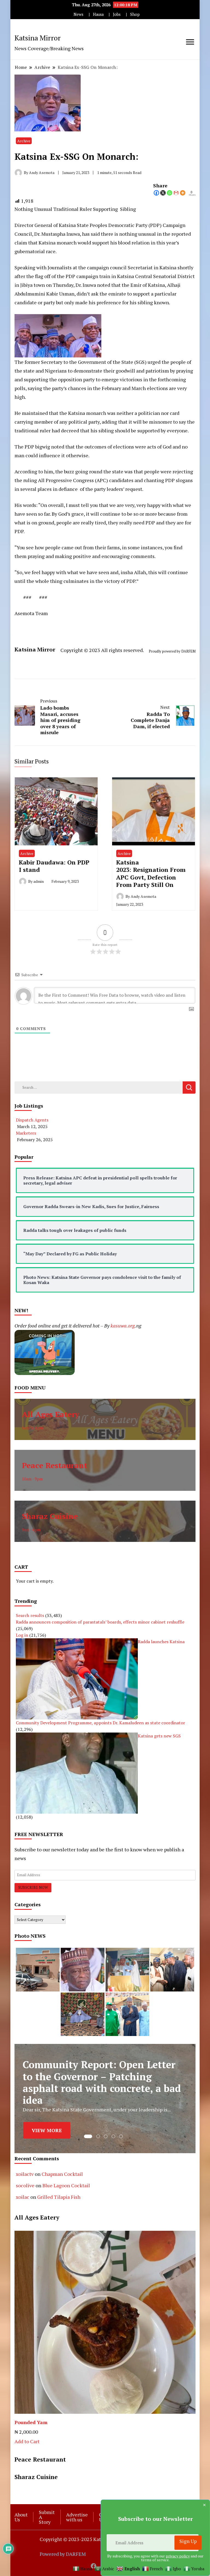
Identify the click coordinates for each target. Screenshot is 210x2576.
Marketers (26, 1133)
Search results (30, 1615)
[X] (163, 193)
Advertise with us (77, 2517)
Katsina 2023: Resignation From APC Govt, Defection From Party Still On (151, 874)
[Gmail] (176, 193)
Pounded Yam (31, 2422)
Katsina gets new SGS (159, 1736)
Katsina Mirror (38, 38)
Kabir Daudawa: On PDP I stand (54, 866)
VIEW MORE (47, 2128)
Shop (135, 14)
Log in (22, 1635)
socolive (25, 2185)
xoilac (23, 2197)
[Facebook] (156, 193)
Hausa (98, 14)
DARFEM (188, 651)
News (78, 14)
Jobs (117, 14)
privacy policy (178, 2556)
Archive (24, 141)
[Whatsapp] (170, 193)
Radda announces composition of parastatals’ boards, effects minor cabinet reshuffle (100, 1622)
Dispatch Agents (32, 1120)
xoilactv (25, 2174)
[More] (183, 193)
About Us (21, 2517)
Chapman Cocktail (62, 2174)
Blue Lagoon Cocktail (66, 2185)
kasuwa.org (123, 1326)
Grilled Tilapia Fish (59, 2197)
